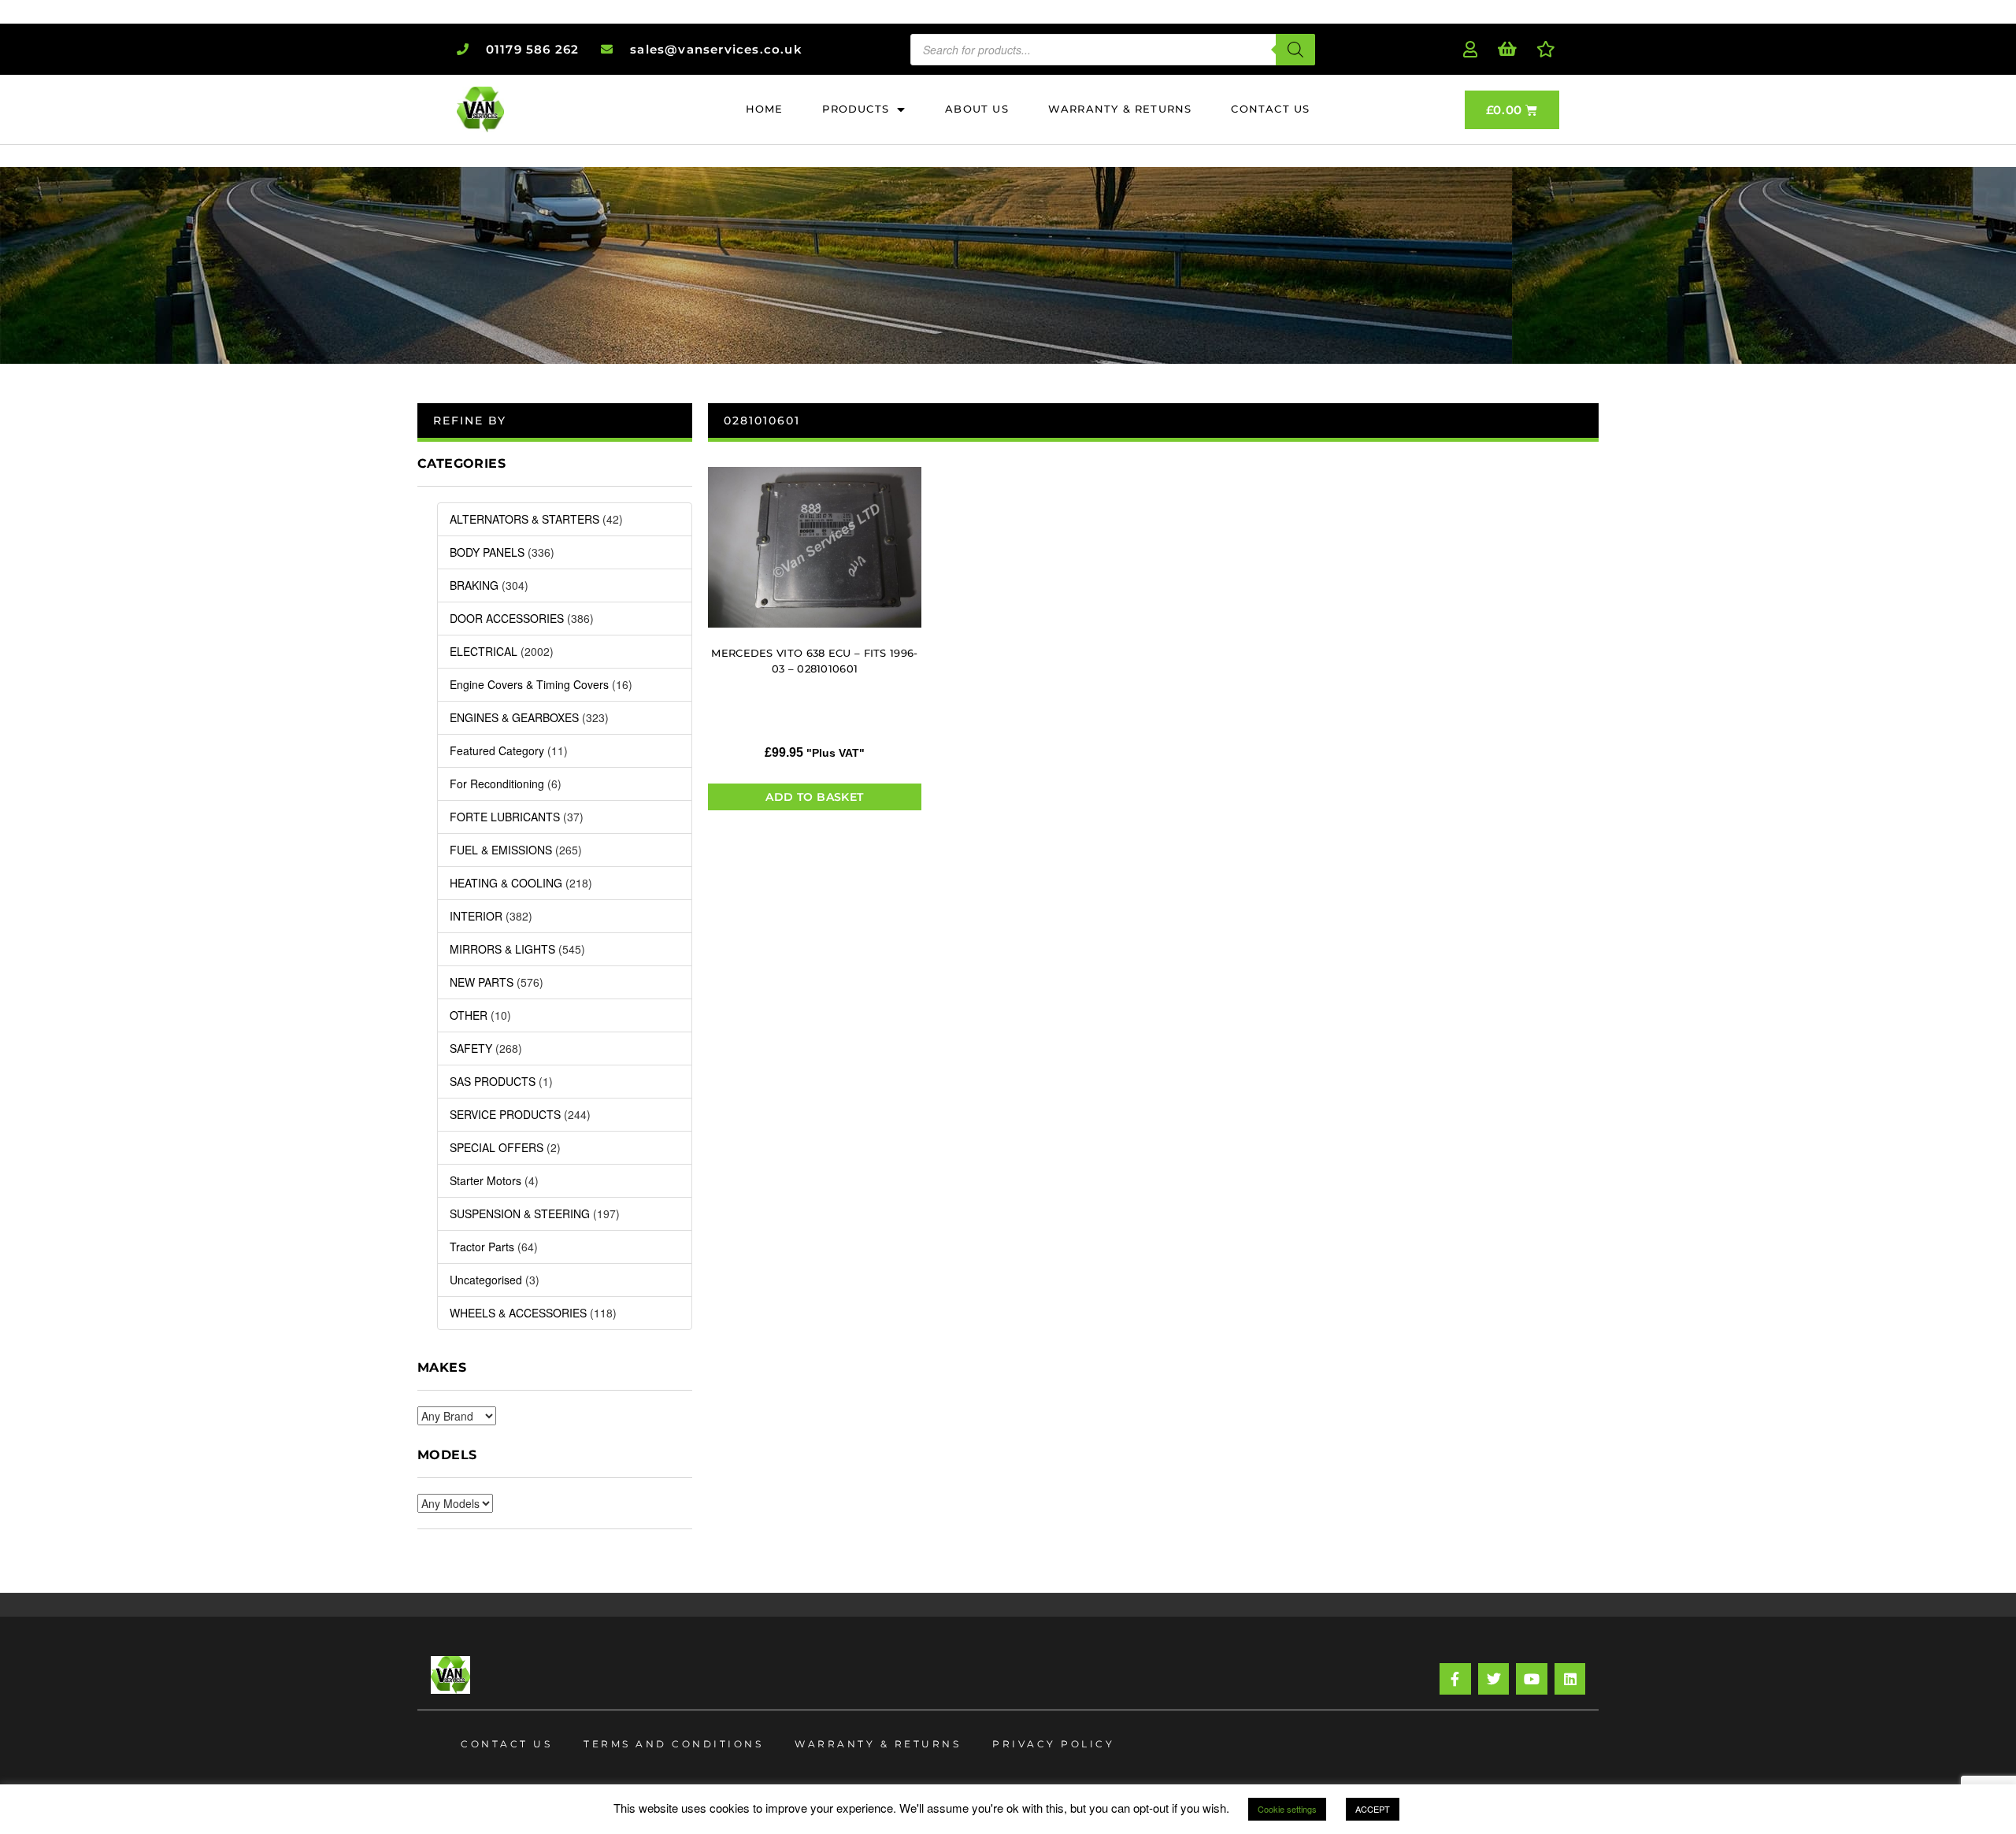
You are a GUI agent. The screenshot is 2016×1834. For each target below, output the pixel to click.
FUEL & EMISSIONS (501, 850)
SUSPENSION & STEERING (520, 1213)
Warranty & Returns (878, 1744)
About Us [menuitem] (977, 109)
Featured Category (497, 750)
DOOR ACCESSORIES (507, 618)
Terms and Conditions (673, 1744)
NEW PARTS (482, 982)
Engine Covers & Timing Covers (529, 684)
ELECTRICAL (484, 651)
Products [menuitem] (856, 109)
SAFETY (471, 1048)
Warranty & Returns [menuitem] (1120, 109)
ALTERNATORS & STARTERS (524, 519)
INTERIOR (476, 916)
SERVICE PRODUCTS (505, 1114)
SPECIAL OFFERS (497, 1147)
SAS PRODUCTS (493, 1081)
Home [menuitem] (765, 109)
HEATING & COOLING (506, 883)
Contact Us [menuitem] (1270, 109)
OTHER (469, 1015)
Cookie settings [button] (1287, 1809)
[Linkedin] (1570, 1679)
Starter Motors (485, 1180)
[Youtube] (1532, 1679)
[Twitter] (1494, 1679)
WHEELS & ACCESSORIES (518, 1313)
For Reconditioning (497, 784)
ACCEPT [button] (1373, 1809)
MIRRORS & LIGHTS (502, 949)
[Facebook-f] (1455, 1679)
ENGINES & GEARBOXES (514, 717)
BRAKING (474, 585)
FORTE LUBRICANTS (505, 817)
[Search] (1295, 50)
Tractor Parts (482, 1247)
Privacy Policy (1053, 1744)
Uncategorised (486, 1280)
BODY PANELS (487, 552)
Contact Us (506, 1744)
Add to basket (814, 797)
